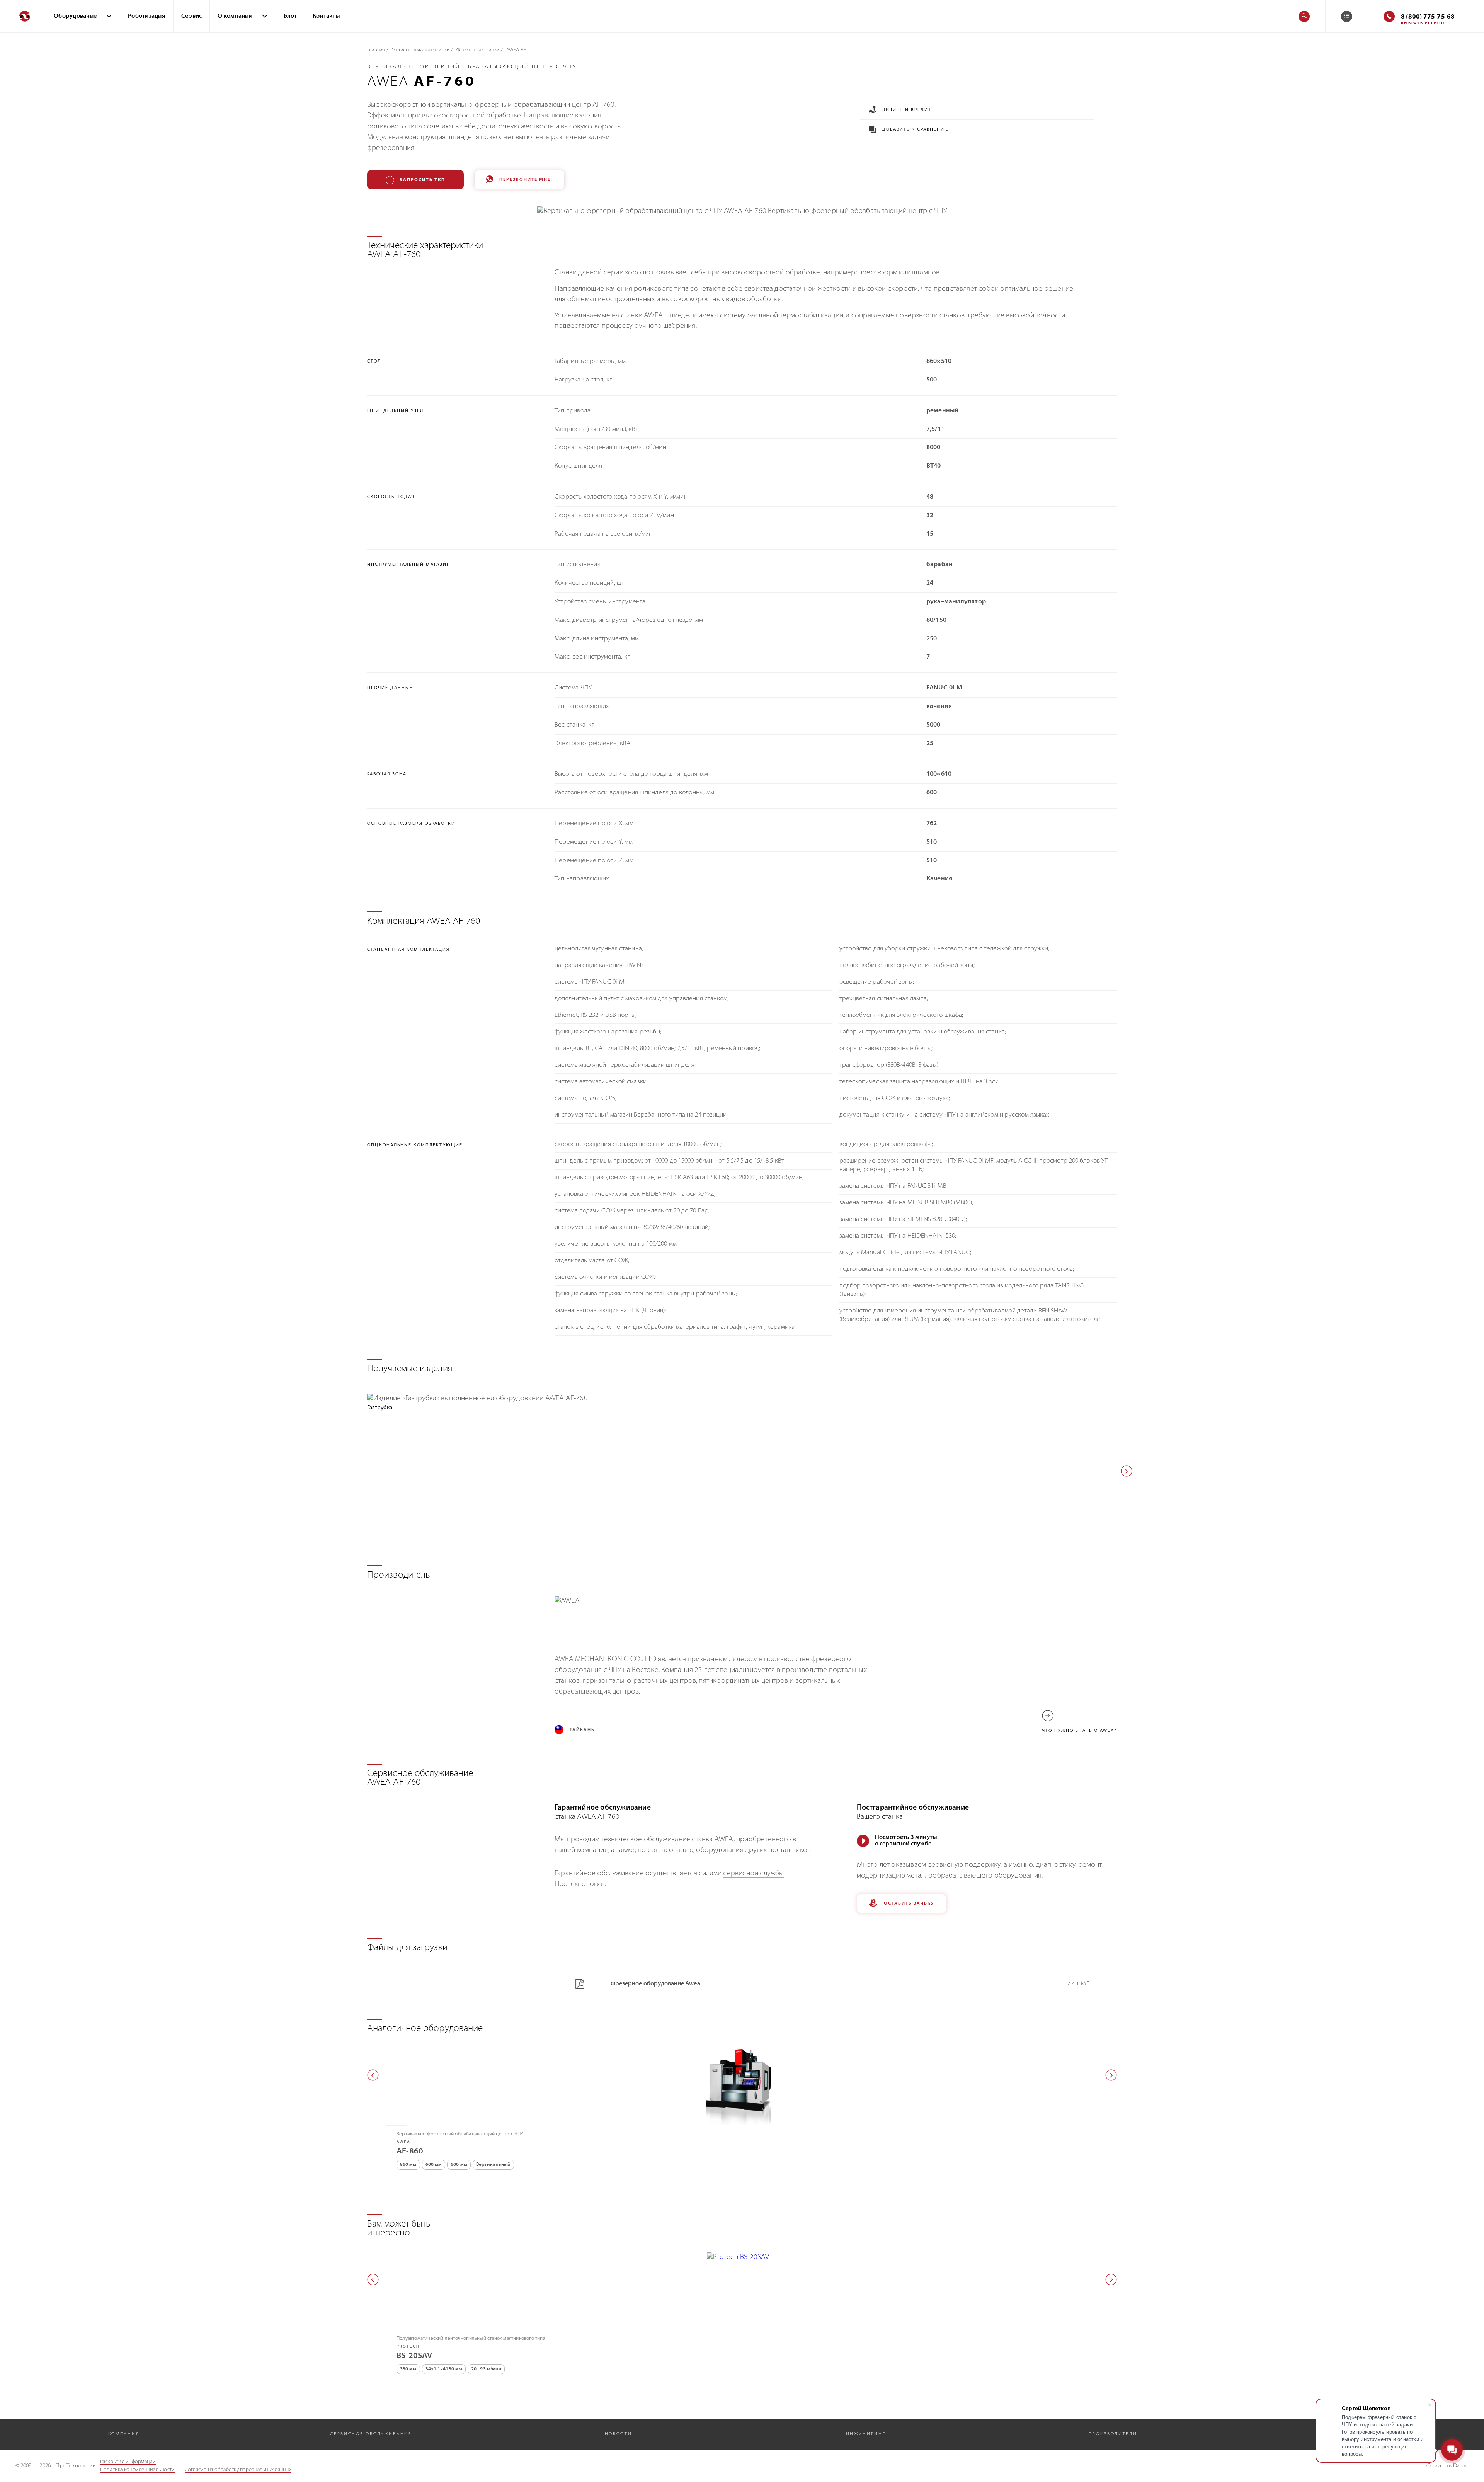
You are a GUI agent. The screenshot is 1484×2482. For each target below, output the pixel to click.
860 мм (408, 2165)
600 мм (434, 2165)
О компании (235, 16)
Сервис (192, 16)
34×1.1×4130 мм (444, 2369)
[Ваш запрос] (1347, 16)
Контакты (326, 16)
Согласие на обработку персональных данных (238, 2470)
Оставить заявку (909, 1904)
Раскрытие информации (128, 2462)
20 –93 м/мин (486, 2369)
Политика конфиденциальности (138, 2470)
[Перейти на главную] (23, 16)
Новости (619, 2434)
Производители (1113, 2434)
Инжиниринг (866, 2434)
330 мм (408, 2369)
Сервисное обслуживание (371, 2434)
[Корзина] (1347, 16)
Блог (290, 16)
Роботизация (147, 16)
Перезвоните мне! (526, 180)
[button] (1127, 1471)
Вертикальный (493, 2165)
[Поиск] (1304, 16)
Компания (124, 2434)
